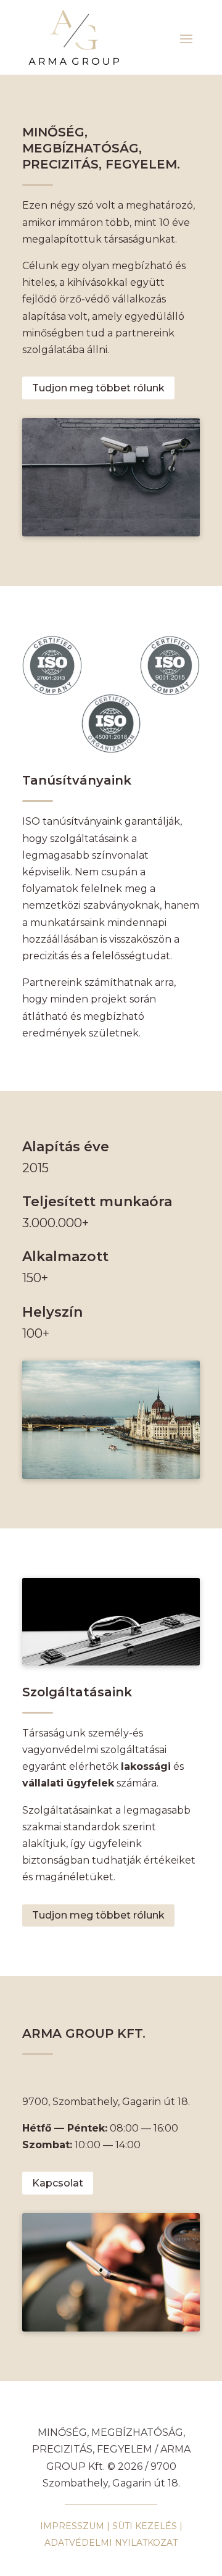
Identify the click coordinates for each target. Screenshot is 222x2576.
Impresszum (72, 2526)
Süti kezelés (145, 2526)
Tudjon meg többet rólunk (98, 388)
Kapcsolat (58, 2183)
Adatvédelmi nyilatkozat (111, 2543)
